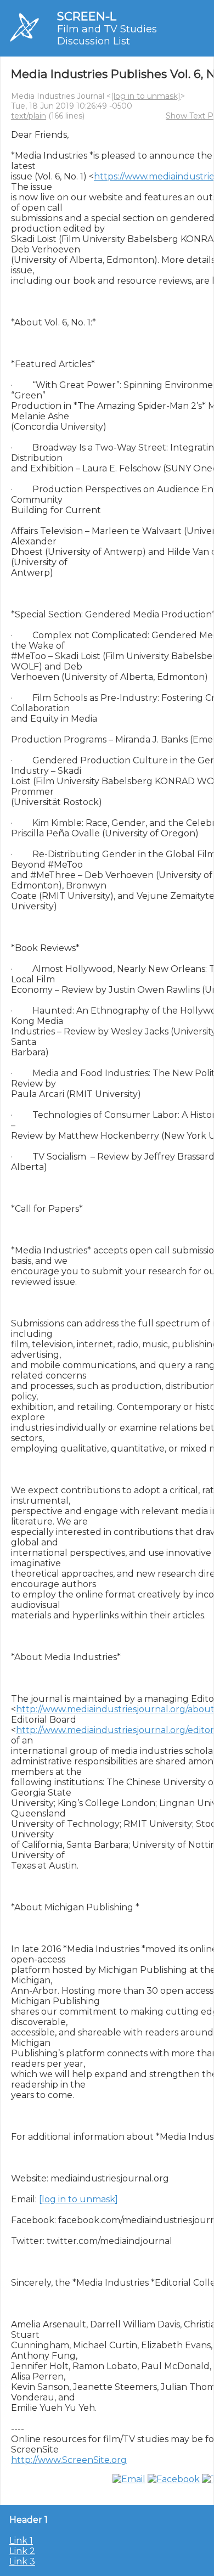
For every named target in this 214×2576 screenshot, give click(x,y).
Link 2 (22, 2551)
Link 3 (22, 2561)
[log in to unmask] (146, 96)
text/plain (29, 116)
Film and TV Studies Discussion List (107, 35)
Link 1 (21, 2541)
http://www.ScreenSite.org (69, 2460)
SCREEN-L (87, 16)
